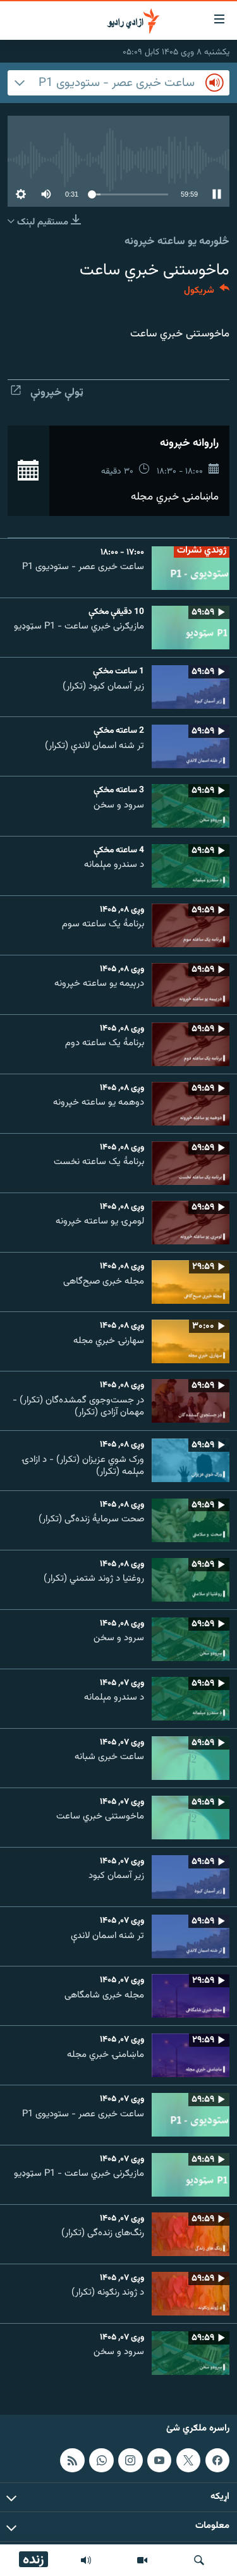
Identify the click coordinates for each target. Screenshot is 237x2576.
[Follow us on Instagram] (130, 2460)
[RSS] (72, 2460)
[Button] (207, 293)
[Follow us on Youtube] (159, 2460)
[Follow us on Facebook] (217, 2460)
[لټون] (199, 2560)
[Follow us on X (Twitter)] (188, 2460)
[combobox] (118, 83)
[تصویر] (142, 2560)
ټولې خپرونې (57, 393)
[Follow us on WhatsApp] (101, 2460)
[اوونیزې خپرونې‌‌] (86, 2560)
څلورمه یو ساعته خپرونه (177, 242)
